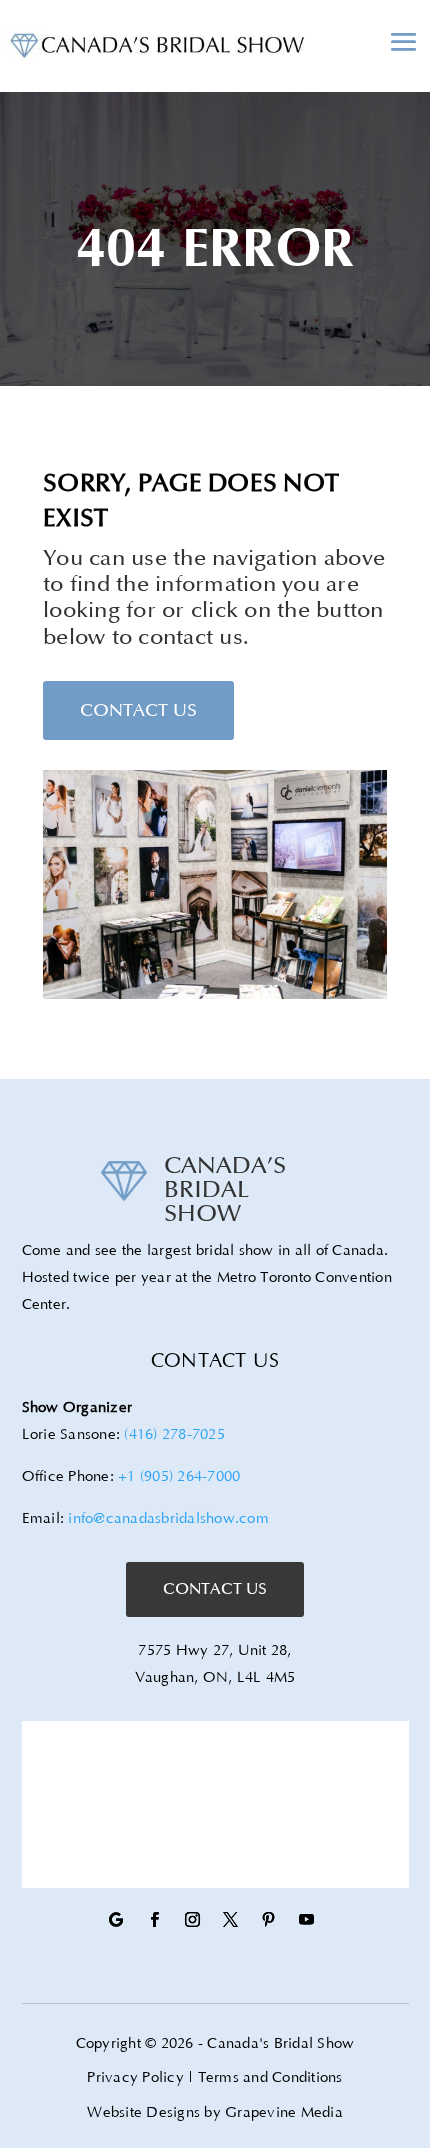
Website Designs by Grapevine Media (215, 2112)
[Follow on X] (230, 1920)
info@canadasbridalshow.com (168, 1518)
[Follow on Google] (116, 1920)
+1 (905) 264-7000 (179, 1476)
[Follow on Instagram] (192, 1920)
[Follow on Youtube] (306, 1920)
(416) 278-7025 (174, 1434)
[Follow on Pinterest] (268, 1920)
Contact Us (138, 710)
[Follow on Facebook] (154, 1920)
